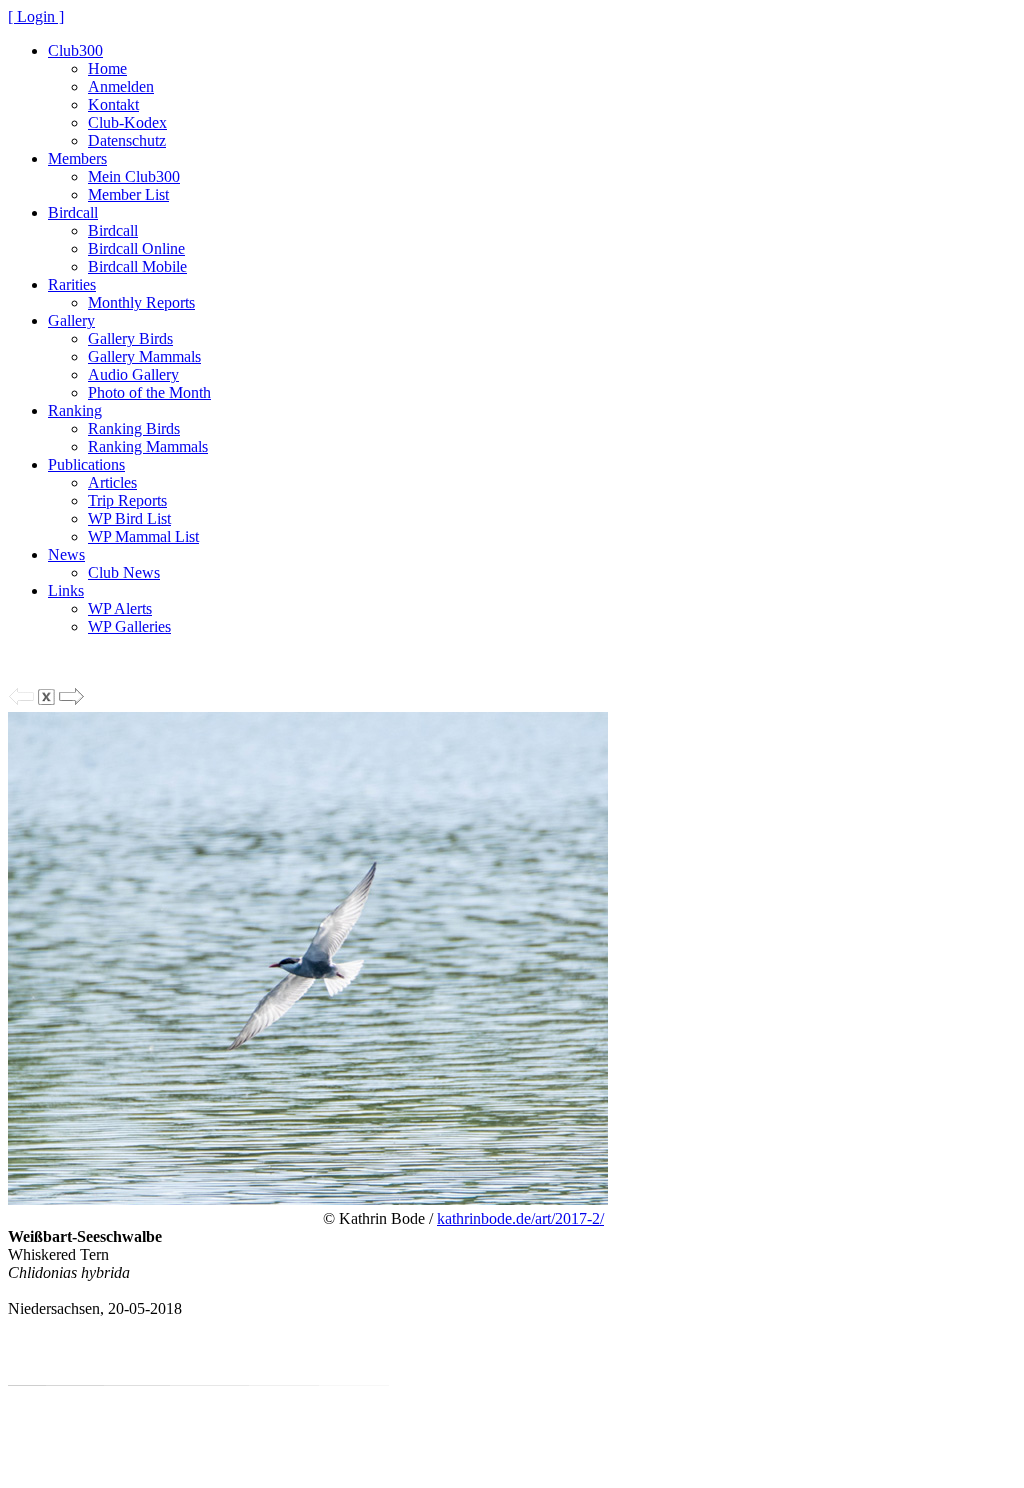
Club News (124, 572)
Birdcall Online (136, 248)
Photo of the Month (149, 392)
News (66, 554)
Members (77, 158)
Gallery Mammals (144, 356)
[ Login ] (36, 16)
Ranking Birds (134, 428)
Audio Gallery (133, 374)
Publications (86, 464)
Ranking (75, 410)
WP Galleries (129, 626)
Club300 (75, 50)
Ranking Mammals (148, 446)
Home (107, 68)
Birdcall (73, 212)
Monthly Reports (141, 302)
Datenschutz (127, 140)
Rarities (72, 284)
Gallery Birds (130, 338)
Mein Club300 (134, 176)
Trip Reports (127, 500)
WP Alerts (120, 608)
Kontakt (113, 104)
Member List (128, 194)
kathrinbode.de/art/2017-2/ (520, 1218)
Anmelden (121, 86)
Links (66, 590)
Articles (112, 482)
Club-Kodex (127, 122)
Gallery (71, 320)
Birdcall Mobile (137, 266)
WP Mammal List (143, 536)
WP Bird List (129, 518)
